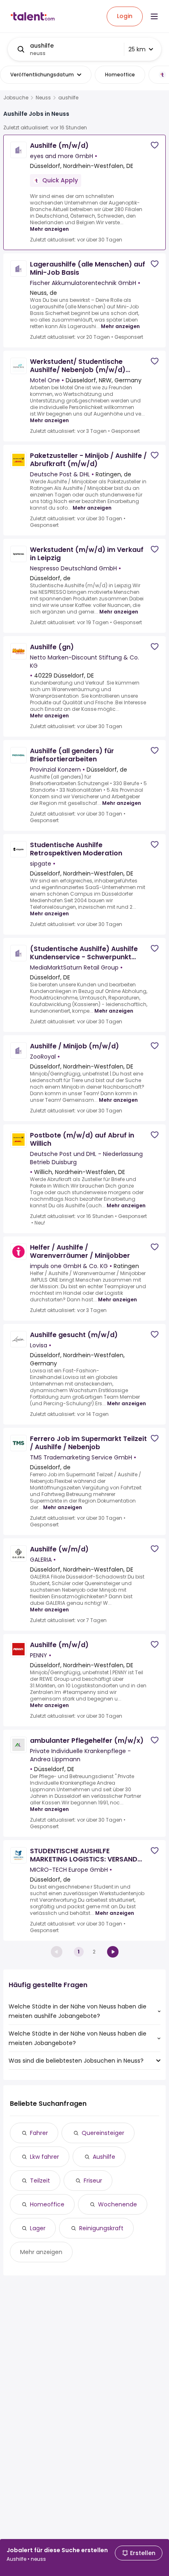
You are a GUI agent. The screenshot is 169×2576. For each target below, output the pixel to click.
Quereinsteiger (103, 2133)
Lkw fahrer (45, 2157)
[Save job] (155, 145)
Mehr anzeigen (49, 229)
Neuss (43, 98)
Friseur (93, 2181)
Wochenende (118, 2204)
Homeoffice (47, 2204)
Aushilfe (104, 2157)
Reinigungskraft (101, 2228)
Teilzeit (40, 2181)
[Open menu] (154, 16)
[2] (113, 1952)
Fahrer (39, 2133)
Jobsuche (16, 98)
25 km (137, 49)
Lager (38, 2228)
